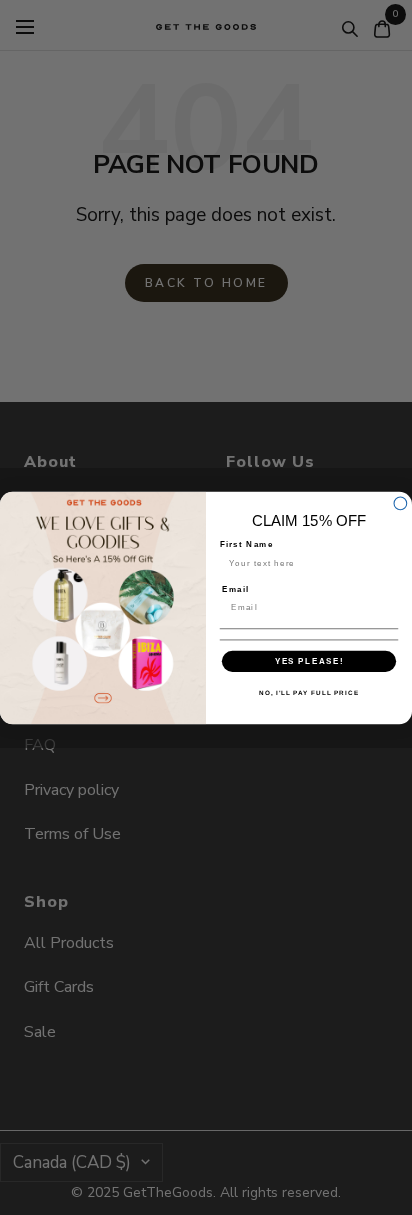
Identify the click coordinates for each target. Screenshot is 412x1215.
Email (235, 588)
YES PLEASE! (309, 660)
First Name (247, 543)
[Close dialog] (400, 503)
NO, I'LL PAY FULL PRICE (309, 692)
